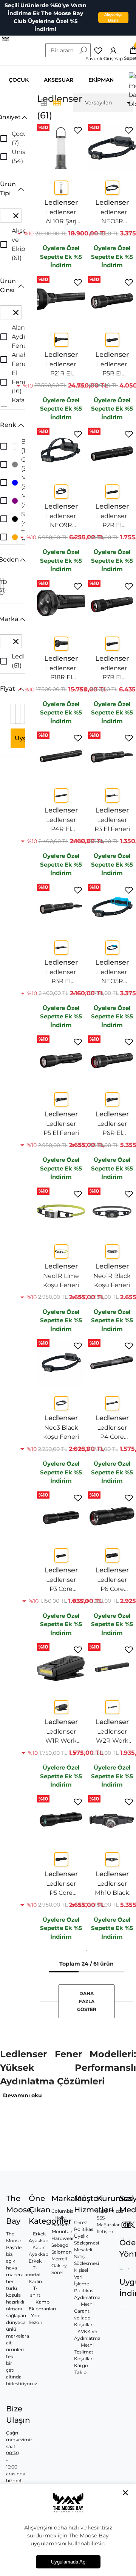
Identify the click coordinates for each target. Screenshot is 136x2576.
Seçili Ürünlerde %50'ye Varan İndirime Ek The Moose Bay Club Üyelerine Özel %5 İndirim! (46, 17)
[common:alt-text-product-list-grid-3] (57, 103)
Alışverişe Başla (113, 17)
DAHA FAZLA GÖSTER (87, 2001)
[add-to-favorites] (78, 130)
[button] (12, 117)
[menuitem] (103, 103)
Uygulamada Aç (68, 2562)
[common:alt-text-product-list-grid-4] (44, 103)
